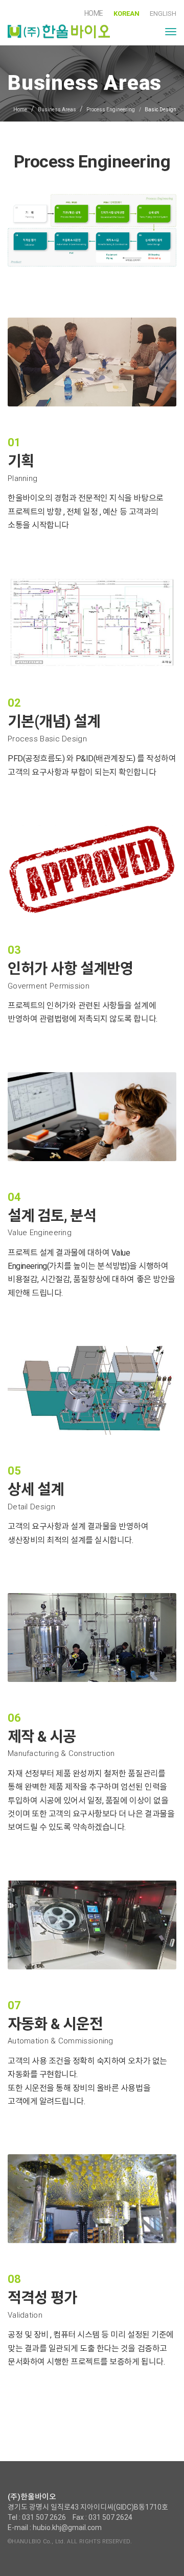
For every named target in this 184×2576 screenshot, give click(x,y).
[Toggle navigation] (171, 32)
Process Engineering (111, 110)
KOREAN (126, 14)
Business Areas (57, 110)
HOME (94, 13)
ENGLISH (163, 14)
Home (20, 110)
